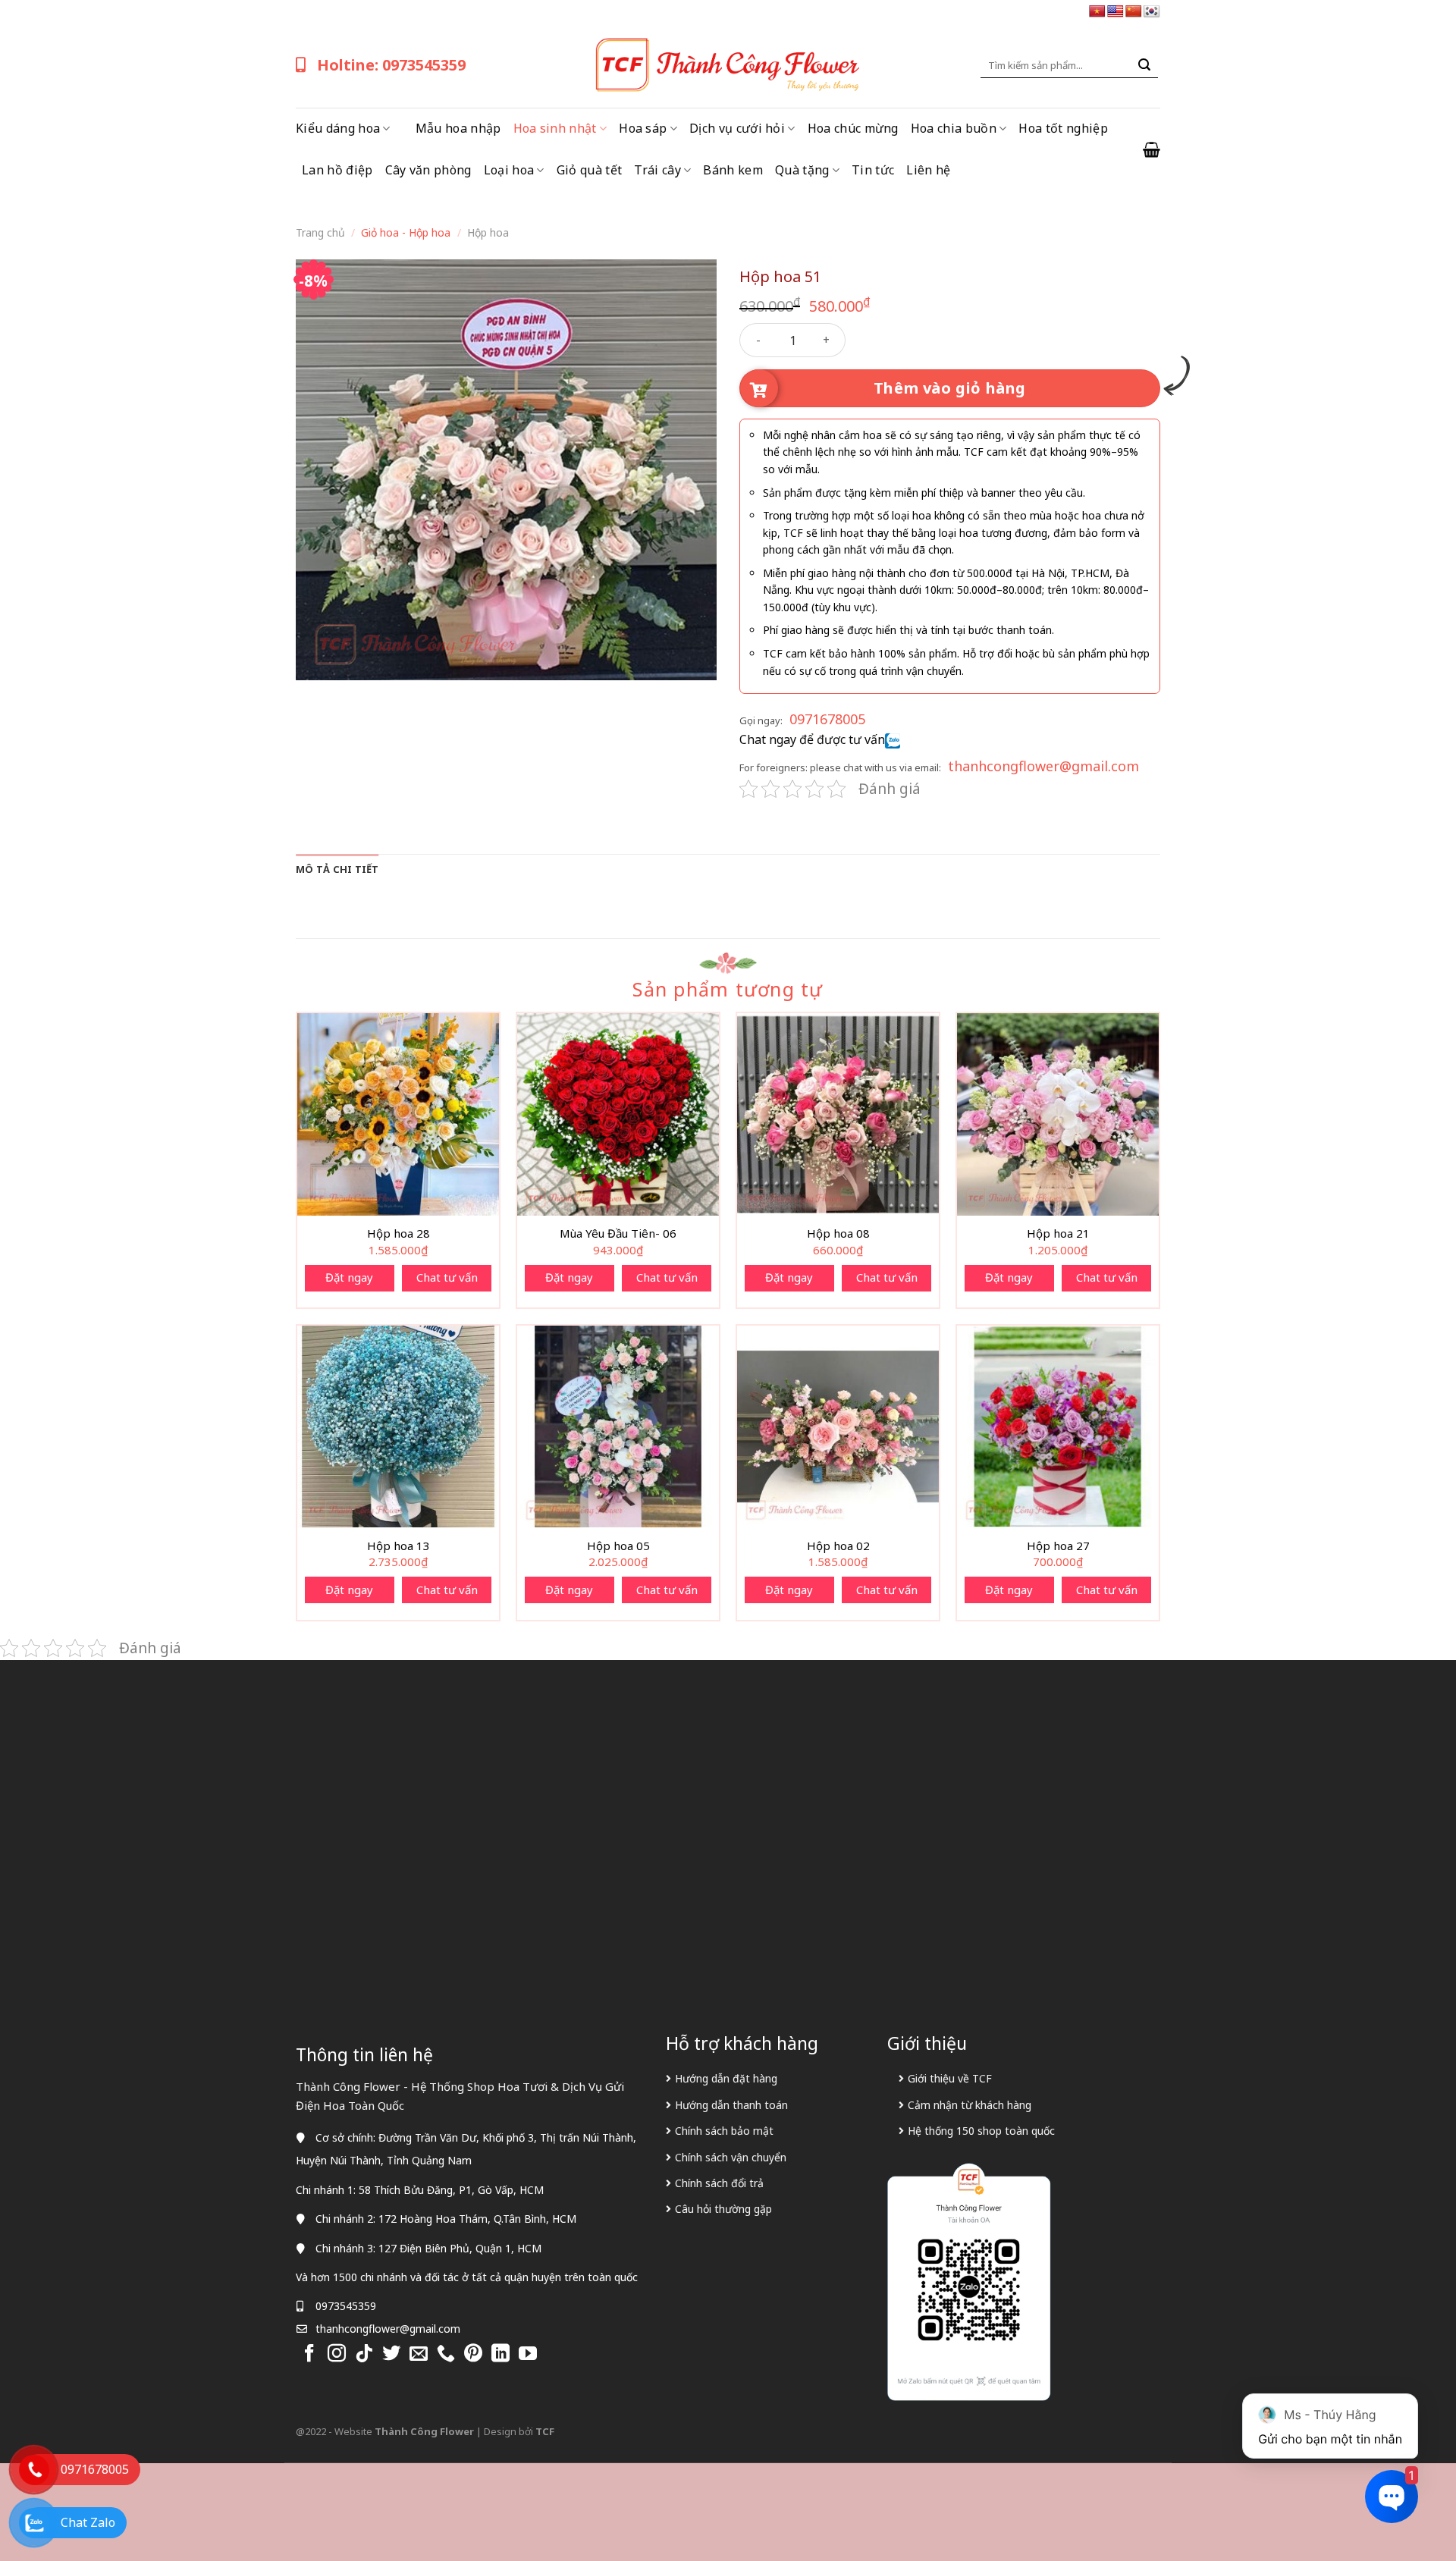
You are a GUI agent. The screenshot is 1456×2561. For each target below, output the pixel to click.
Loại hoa (509, 170)
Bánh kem (733, 170)
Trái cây (657, 170)
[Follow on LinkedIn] (500, 2354)
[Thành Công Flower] (728, 65)
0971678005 (827, 719)
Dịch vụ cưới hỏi (737, 128)
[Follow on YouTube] (528, 2354)
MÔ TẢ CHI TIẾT (337, 869)
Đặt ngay (349, 1277)
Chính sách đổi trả (719, 2183)
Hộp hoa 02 (838, 1546)
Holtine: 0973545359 (391, 65)
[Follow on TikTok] (364, 2354)
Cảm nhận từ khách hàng (970, 2105)
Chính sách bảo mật (724, 2131)
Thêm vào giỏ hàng (950, 388)
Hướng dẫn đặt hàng (726, 2078)
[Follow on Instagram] (337, 2354)
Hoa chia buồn (954, 128)
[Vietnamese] (1097, 12)
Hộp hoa (488, 232)
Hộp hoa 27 (1058, 1546)
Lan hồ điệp (337, 170)
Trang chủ (320, 232)
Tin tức (873, 170)
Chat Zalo (88, 2522)
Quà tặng (802, 170)
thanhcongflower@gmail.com (1043, 766)
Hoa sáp (643, 128)
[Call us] (446, 2354)
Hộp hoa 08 (838, 1233)
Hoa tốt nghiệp (1063, 128)
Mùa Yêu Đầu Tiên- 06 (618, 1233)
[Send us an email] (419, 2354)
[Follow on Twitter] (391, 2354)
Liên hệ (928, 170)
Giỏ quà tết (590, 170)
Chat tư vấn (447, 1277)
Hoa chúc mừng (853, 128)
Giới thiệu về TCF (950, 2078)
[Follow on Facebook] (309, 2354)
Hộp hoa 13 (399, 1546)
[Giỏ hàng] (1152, 149)
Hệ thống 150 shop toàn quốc (981, 2131)
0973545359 (346, 2306)
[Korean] (1152, 12)
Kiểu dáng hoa (338, 128)
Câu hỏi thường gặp (723, 2209)
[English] (1116, 12)
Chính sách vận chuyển (731, 2157)
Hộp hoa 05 (618, 1546)
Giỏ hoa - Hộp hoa (406, 232)
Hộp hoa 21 (1058, 1233)
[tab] (337, 869)
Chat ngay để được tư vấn (812, 739)
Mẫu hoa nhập (458, 128)
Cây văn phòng (428, 170)
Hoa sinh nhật (555, 128)
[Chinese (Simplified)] (1134, 12)
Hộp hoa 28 (399, 1233)
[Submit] (1144, 65)
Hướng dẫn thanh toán (731, 2105)
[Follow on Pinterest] (473, 2354)
